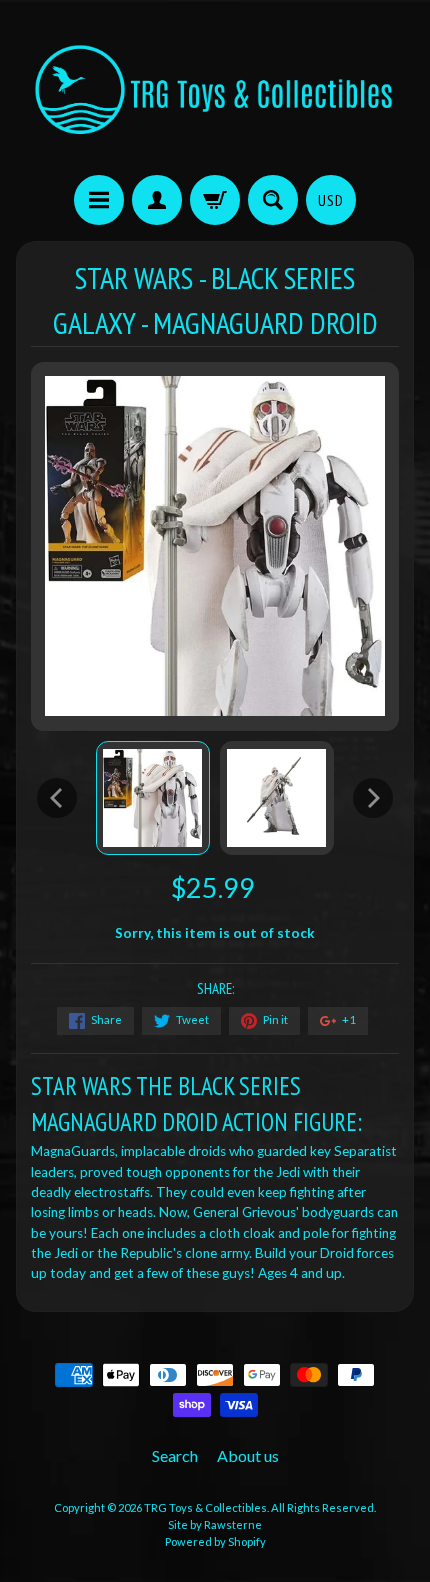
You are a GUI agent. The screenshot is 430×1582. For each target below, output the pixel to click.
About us (248, 1455)
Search (175, 1455)
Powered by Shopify (215, 1541)
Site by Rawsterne (215, 1524)
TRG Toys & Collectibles (205, 1507)
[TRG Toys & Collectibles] (215, 90)
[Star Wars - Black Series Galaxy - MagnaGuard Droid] (153, 798)
